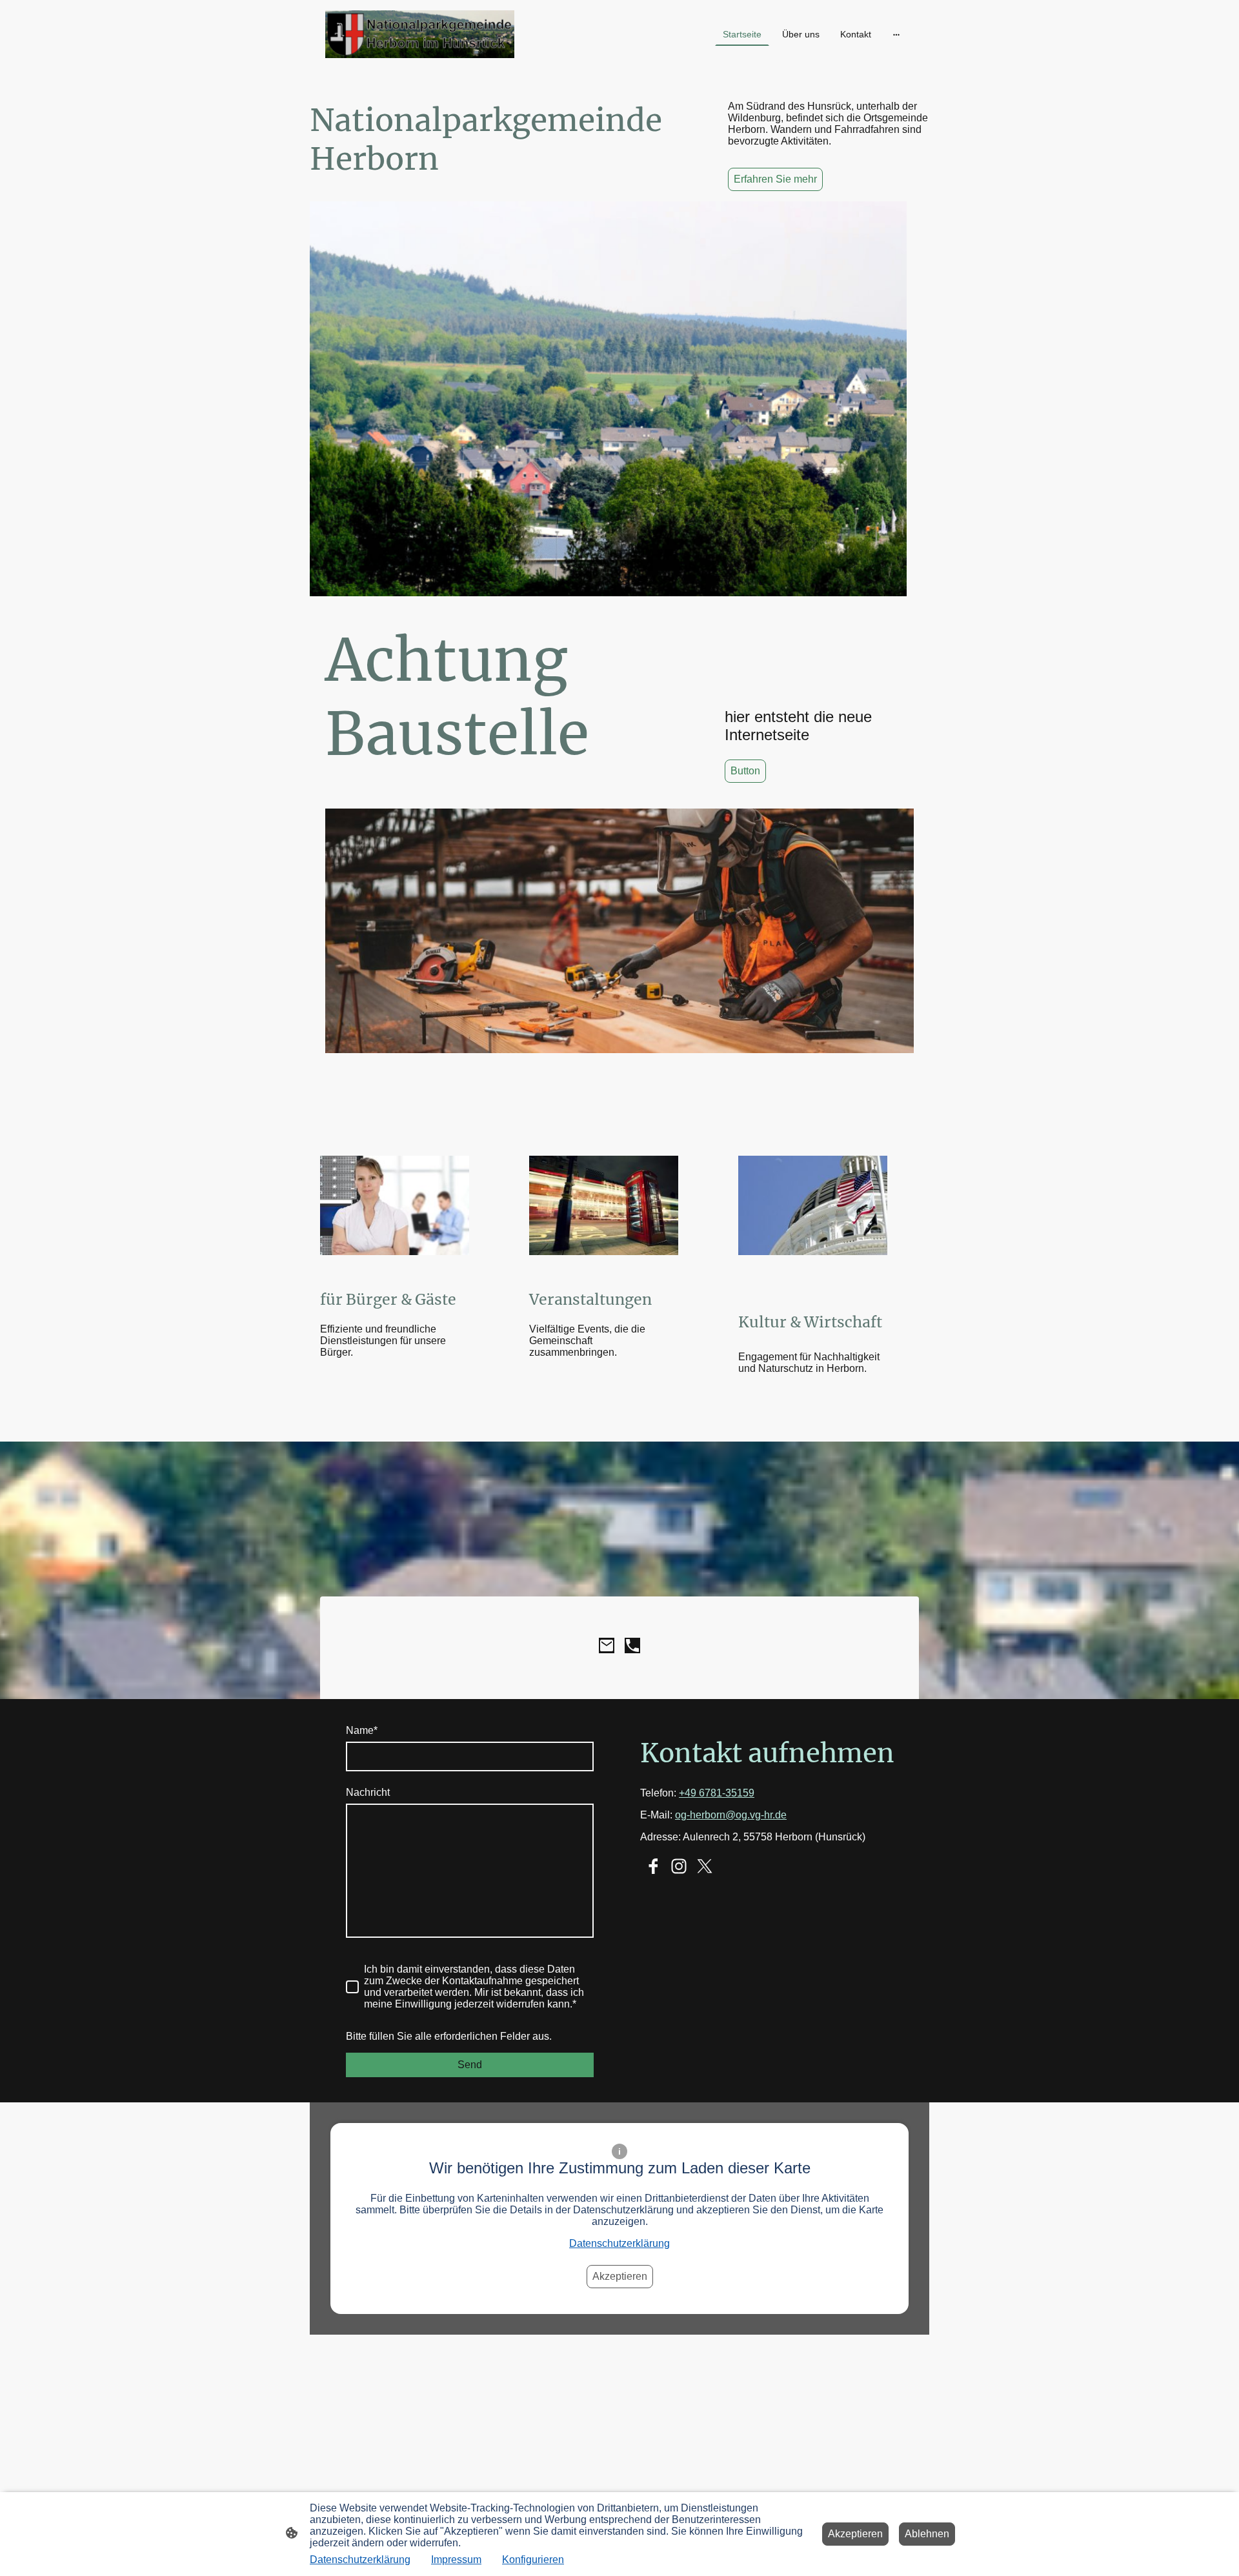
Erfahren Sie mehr (775, 179)
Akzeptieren (620, 2276)
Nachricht (368, 1792)
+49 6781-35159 (717, 1793)
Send (470, 2065)
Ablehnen (927, 2534)
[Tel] (632, 1645)
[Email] (607, 1645)
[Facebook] (653, 1866)
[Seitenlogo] (420, 34)
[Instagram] (679, 1866)
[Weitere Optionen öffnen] (896, 34)
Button (745, 771)
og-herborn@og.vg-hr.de (731, 1815)
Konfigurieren (533, 2560)
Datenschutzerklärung (619, 2243)
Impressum (456, 2560)
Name (362, 1730)
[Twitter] (705, 1866)
